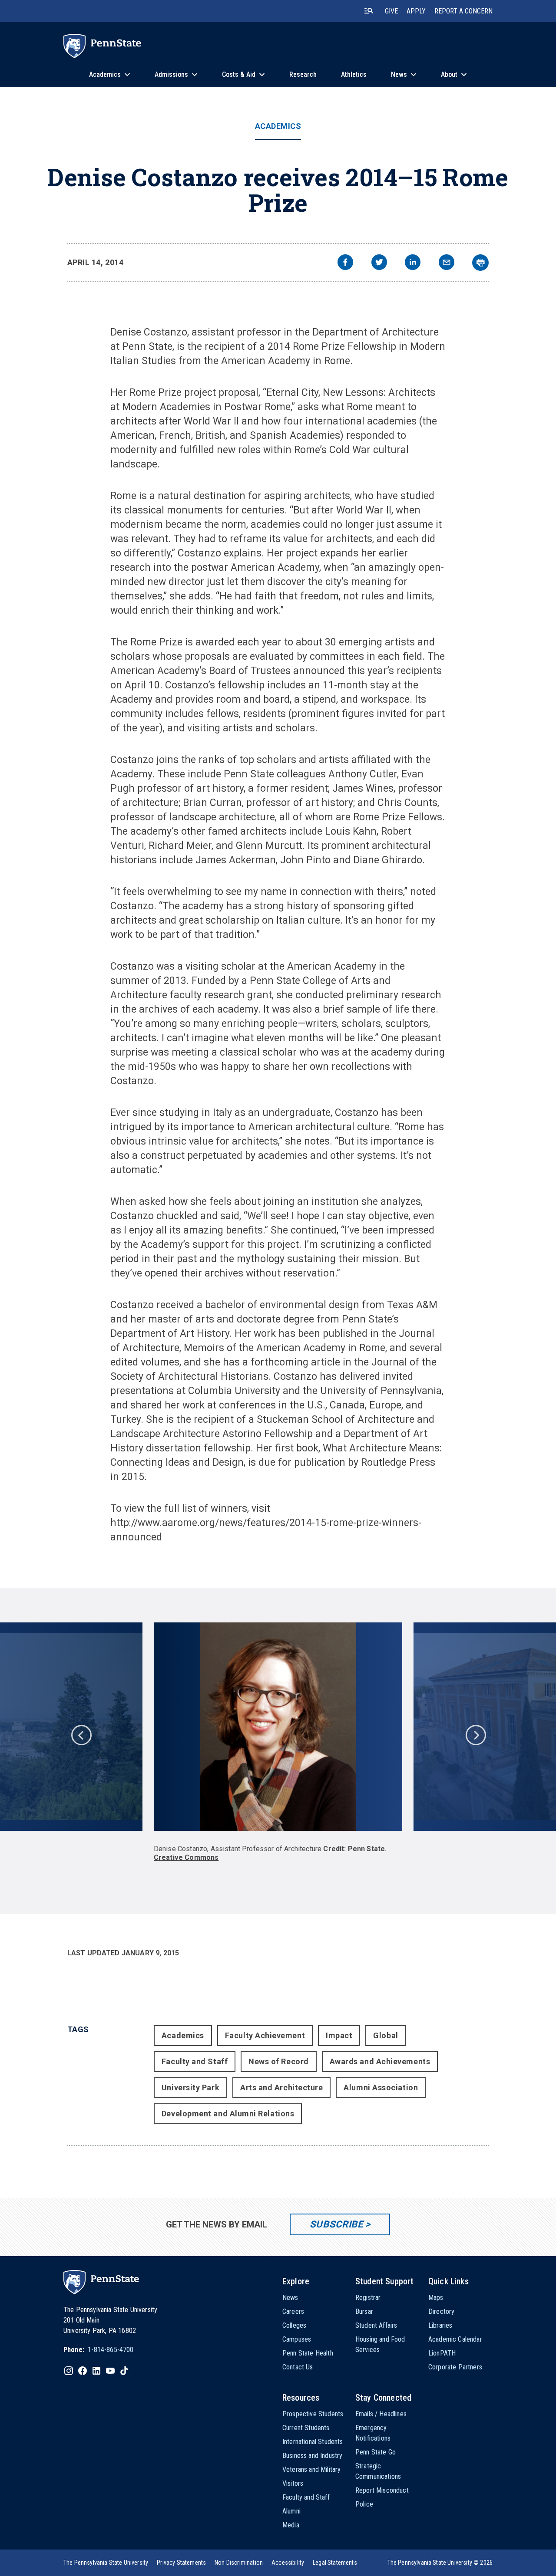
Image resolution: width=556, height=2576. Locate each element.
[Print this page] (480, 263)
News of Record (279, 2061)
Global (386, 2035)
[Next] (475, 1734)
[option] (278, 1742)
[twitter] (379, 263)
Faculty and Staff (195, 2061)
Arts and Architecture (281, 2087)
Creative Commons (186, 1857)
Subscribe (336, 2224)
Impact (339, 2035)
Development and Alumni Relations (228, 2114)
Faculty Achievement (265, 2035)
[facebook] (345, 263)
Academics (278, 126)
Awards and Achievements (380, 2061)
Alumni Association (381, 2087)
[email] (447, 263)
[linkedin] (413, 263)
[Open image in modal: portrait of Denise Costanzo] (278, 1727)
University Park (190, 2087)
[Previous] (81, 1734)
